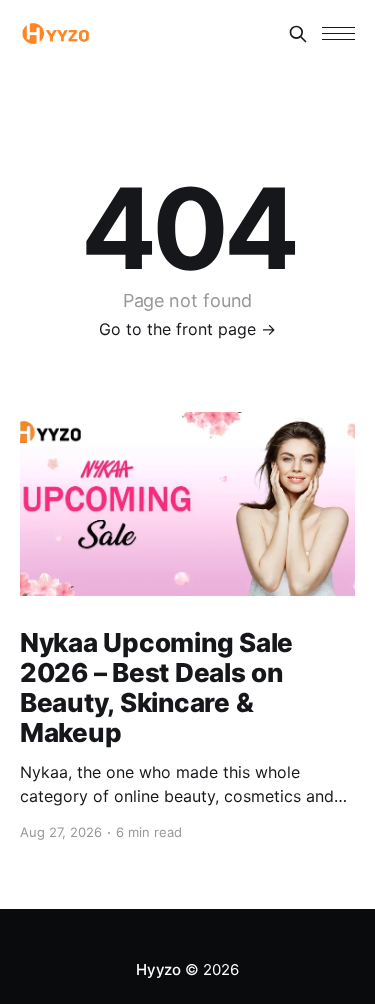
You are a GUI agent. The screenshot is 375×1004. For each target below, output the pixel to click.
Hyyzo (158, 969)
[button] (338, 33)
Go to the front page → (187, 329)
